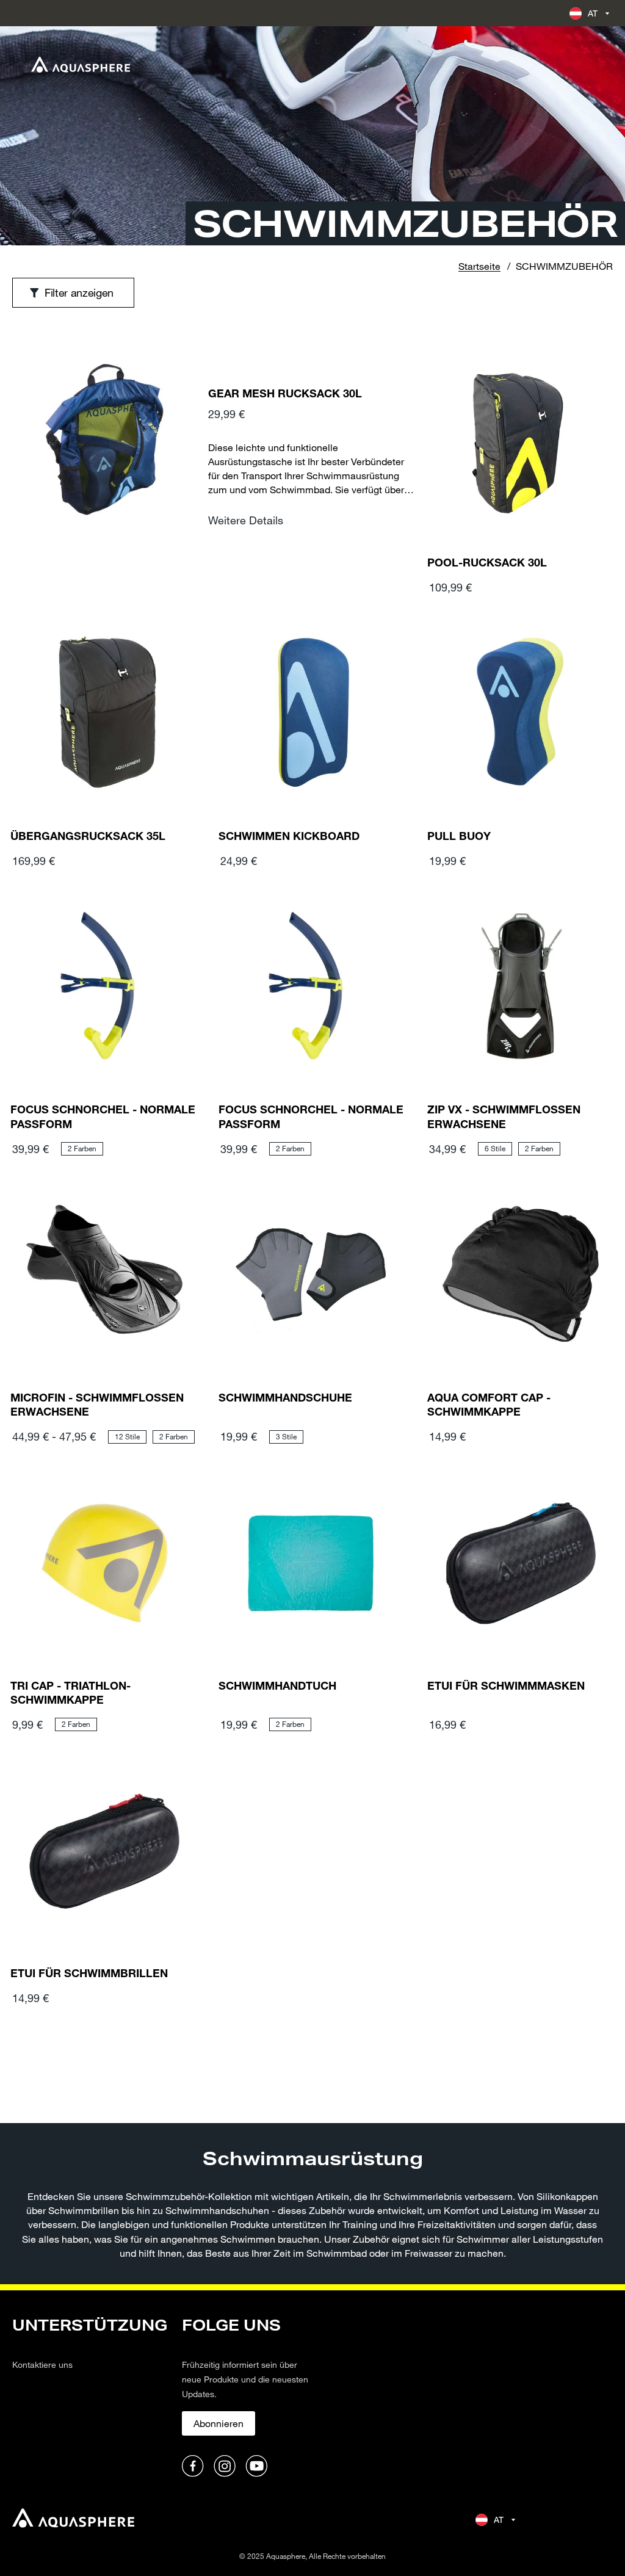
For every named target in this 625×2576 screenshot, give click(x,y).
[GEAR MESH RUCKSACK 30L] (104, 465)
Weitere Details (246, 520)
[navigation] (90, 2397)
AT (593, 13)
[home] (73, 2520)
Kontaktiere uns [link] (42, 2364)
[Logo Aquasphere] (81, 65)
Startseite (479, 266)
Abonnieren (219, 2423)
